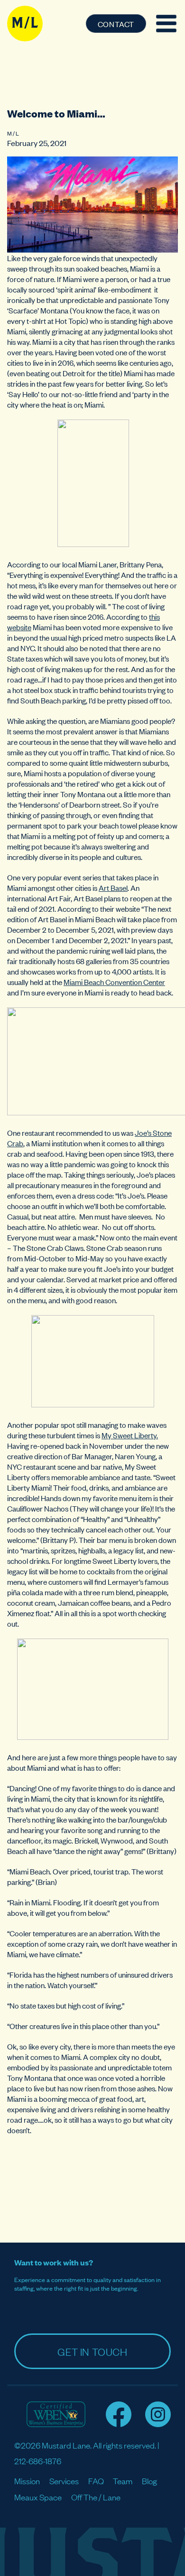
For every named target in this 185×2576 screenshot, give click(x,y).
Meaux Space (38, 2497)
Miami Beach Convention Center (114, 982)
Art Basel (113, 888)
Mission (27, 2481)
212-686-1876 (38, 2461)
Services (64, 2481)
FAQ (96, 2481)
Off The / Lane (96, 2497)
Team (123, 2481)
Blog (149, 2481)
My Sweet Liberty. (130, 1435)
